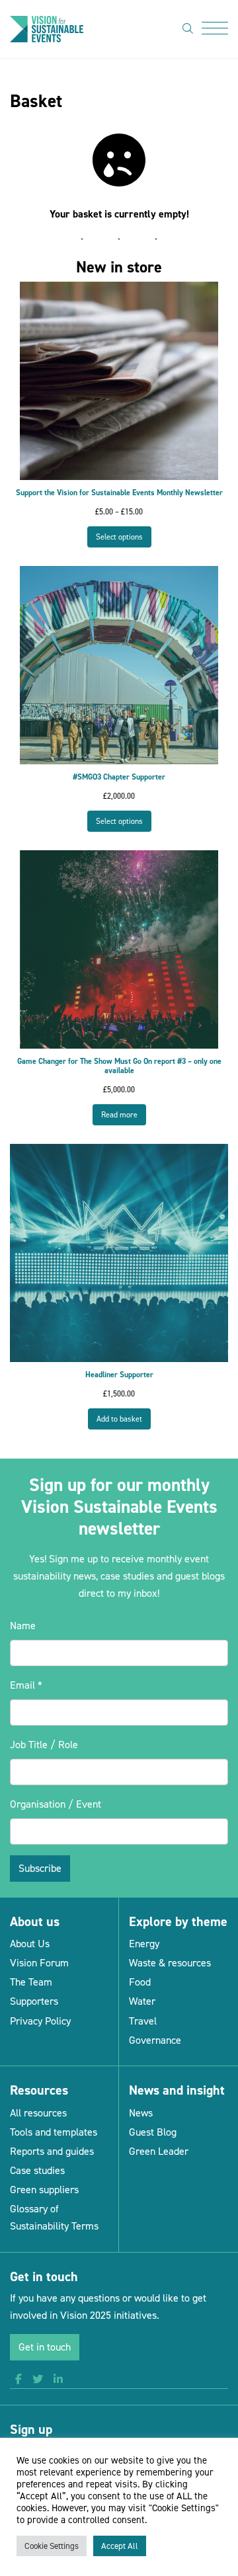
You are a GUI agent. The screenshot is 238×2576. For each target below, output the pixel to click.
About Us (30, 1944)
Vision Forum (39, 1963)
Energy (144, 1944)
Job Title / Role (44, 1745)
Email (26, 1685)
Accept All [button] (120, 2546)
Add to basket (119, 1419)
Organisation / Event (56, 1804)
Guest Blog (153, 2132)
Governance (155, 2040)
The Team (31, 1982)
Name (23, 1626)
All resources (38, 2113)
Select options (119, 537)
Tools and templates (54, 2132)
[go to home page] (47, 28)
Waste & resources (170, 1963)
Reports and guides (52, 2151)
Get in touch (45, 2347)
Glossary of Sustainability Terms (54, 2217)
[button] (19, 2380)
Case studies (37, 2170)
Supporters (34, 2001)
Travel (143, 2021)
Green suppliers (44, 2190)
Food (140, 1982)
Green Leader (159, 2151)
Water (142, 2001)
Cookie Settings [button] (52, 2546)
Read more (119, 1115)
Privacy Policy (40, 2021)
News (141, 2113)
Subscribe (40, 1868)
